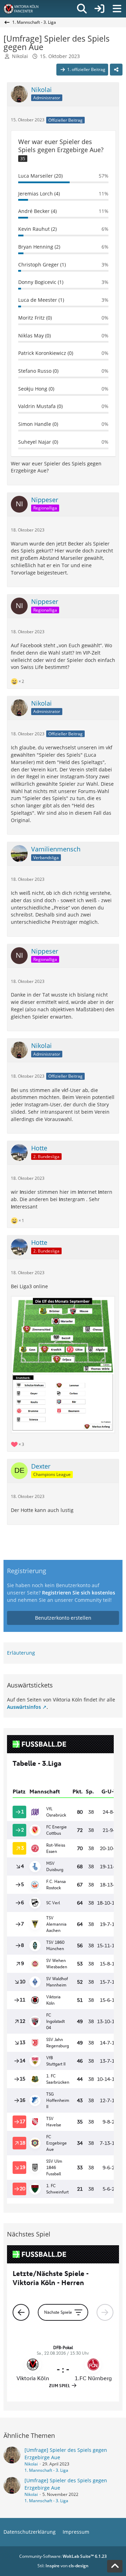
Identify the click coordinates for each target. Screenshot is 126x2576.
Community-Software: (63, 2556)
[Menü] (117, 9)
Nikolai (20, 56)
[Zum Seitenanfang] (115, 2566)
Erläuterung (21, 1653)
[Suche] (82, 9)
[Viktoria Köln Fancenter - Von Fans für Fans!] (26, 9)
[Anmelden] (99, 9)
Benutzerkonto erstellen (63, 1618)
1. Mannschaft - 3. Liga (46, 2470)
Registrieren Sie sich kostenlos (79, 1593)
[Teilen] (116, 70)
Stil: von (63, 2566)
